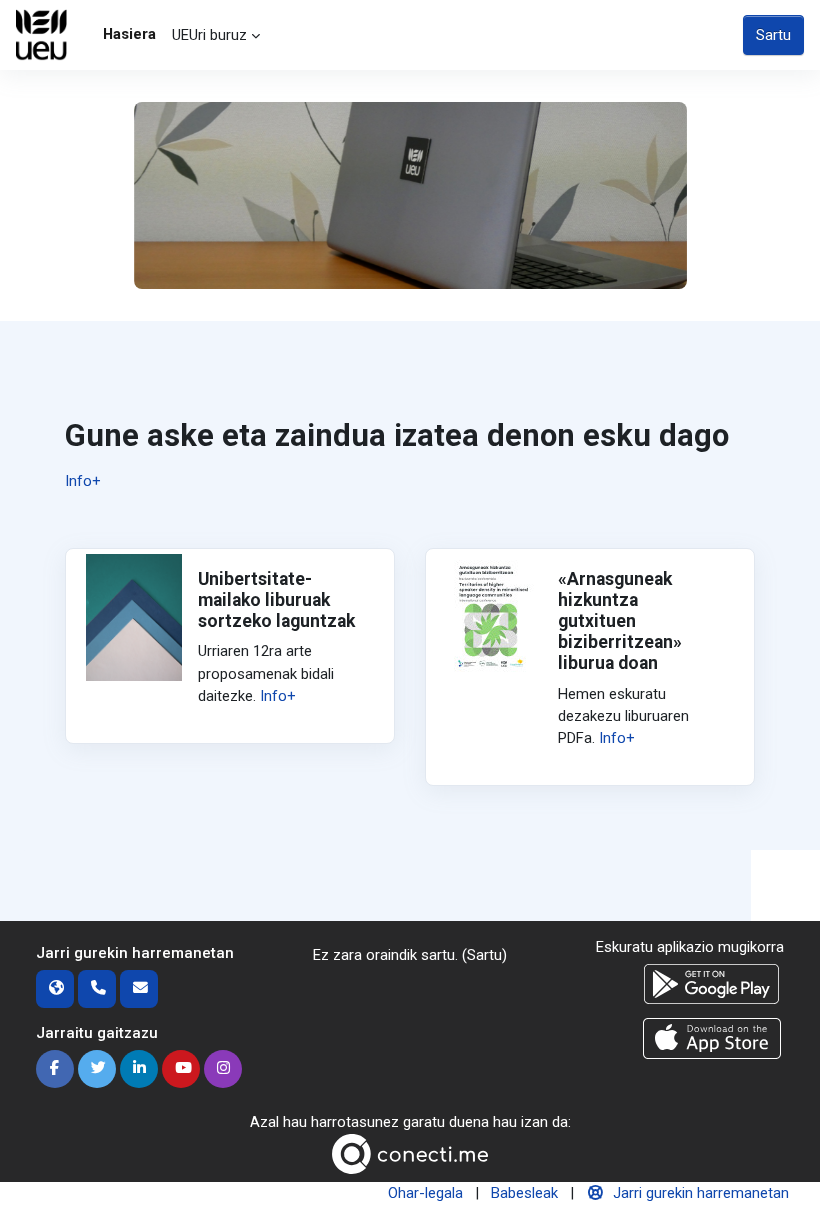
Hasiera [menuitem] (129, 34)
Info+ (83, 481)
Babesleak (524, 1193)
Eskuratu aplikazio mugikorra (690, 947)
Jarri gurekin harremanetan (701, 1193)
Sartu (773, 35)
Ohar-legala (425, 1193)
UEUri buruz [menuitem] (209, 35)
